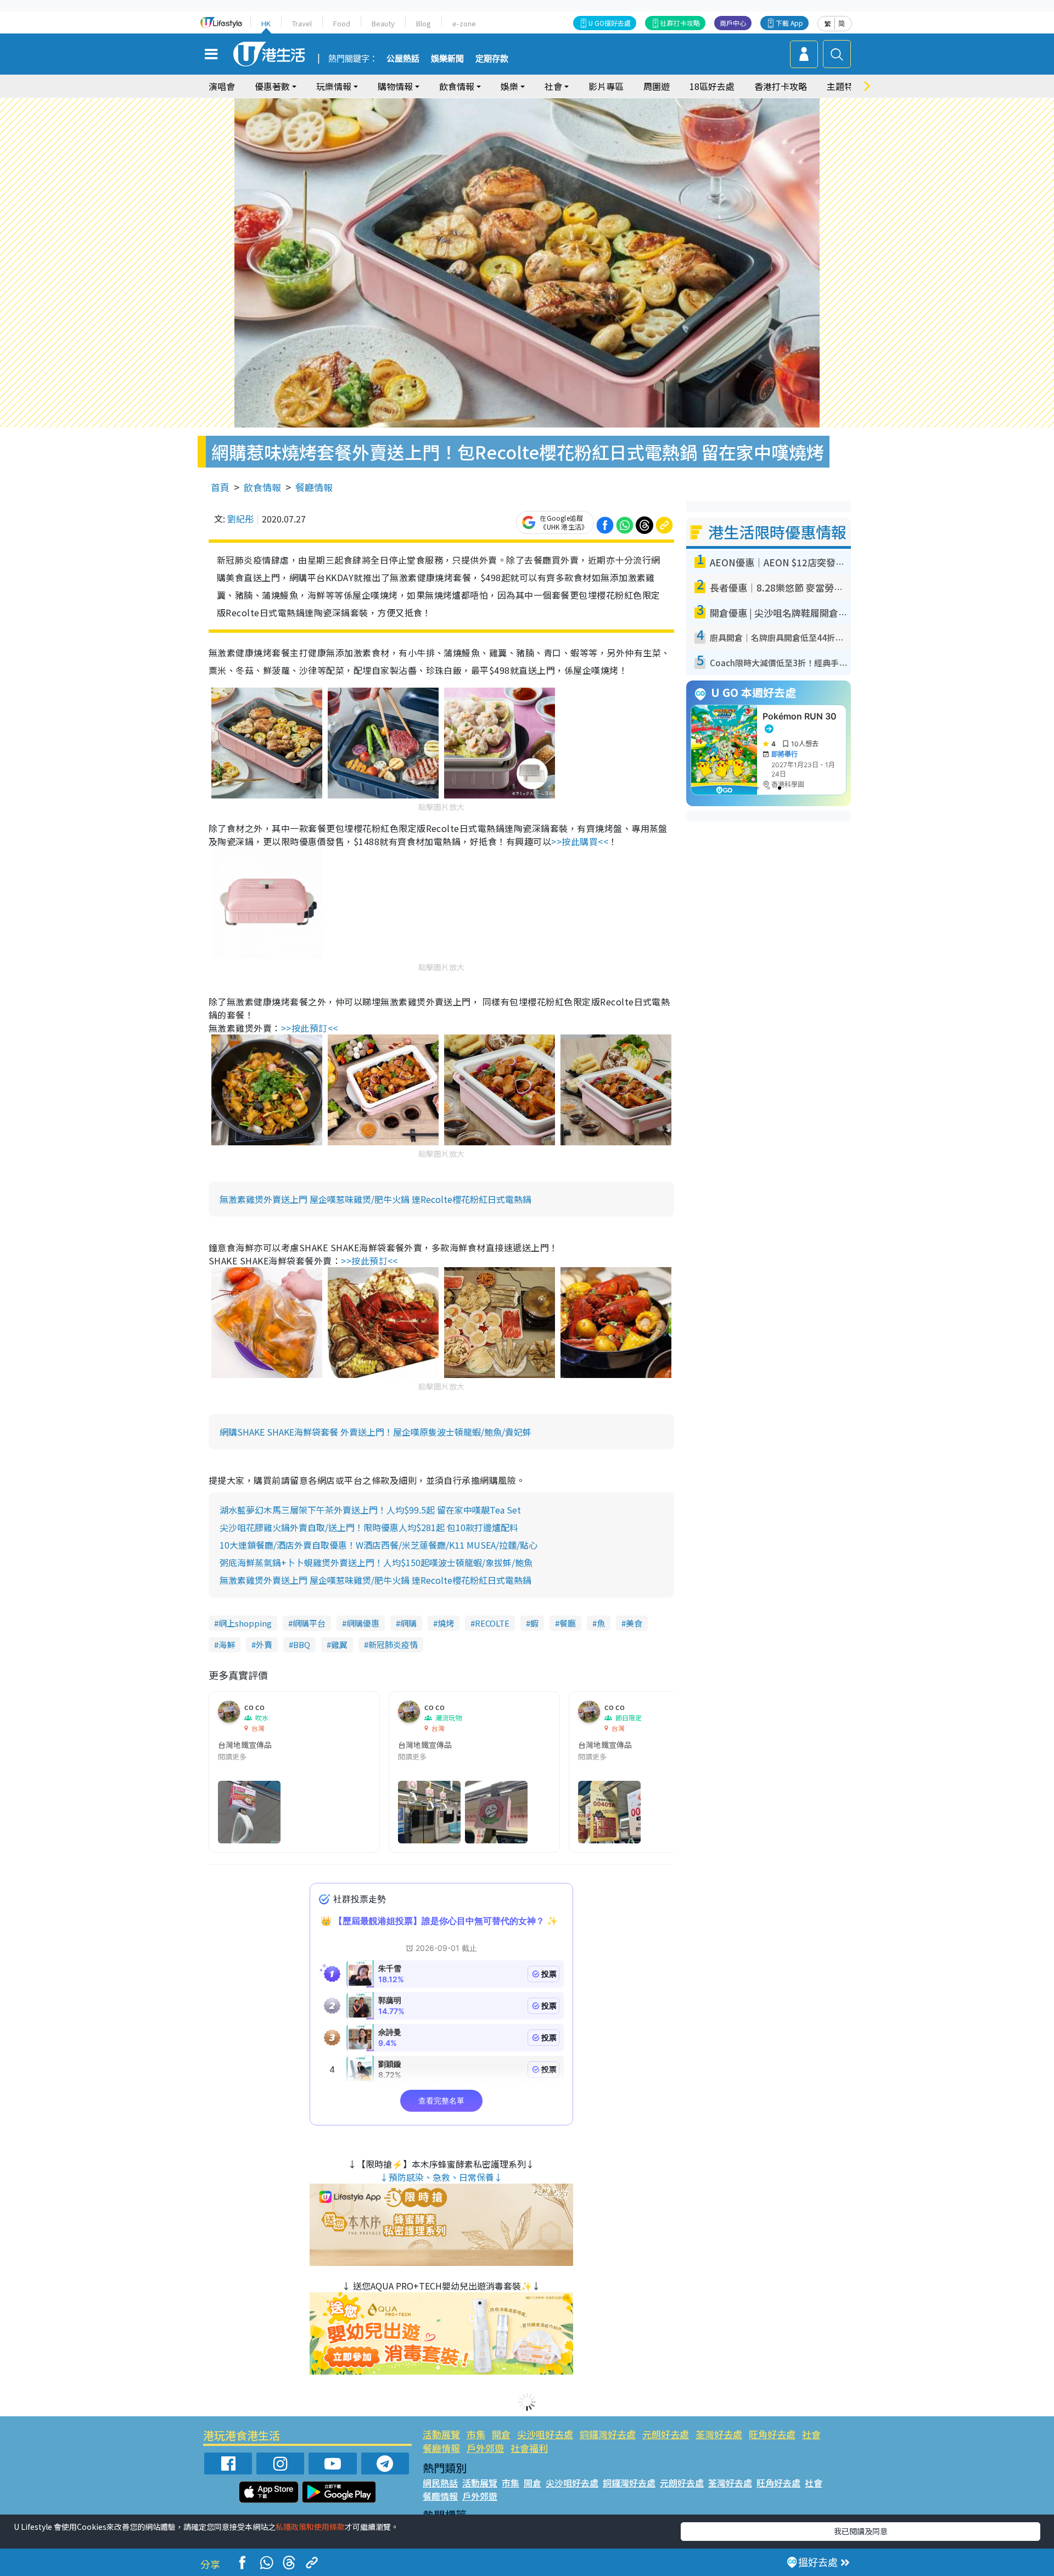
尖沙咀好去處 (545, 2434)
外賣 (264, 1644)
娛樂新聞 (447, 59)
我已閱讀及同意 (861, 2531)
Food (342, 23)
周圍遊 (657, 86)
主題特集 (844, 86)
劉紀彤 (240, 519)
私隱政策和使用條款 (310, 2527)
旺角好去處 (772, 2434)
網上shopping (245, 1623)
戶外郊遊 (485, 2448)
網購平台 (309, 1623)
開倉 (501, 2434)
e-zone (464, 23)
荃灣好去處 (719, 2434)
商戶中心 (733, 23)
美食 (634, 1623)
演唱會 (222, 86)
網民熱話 (440, 2483)
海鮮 (227, 1644)
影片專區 (606, 86)
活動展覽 (441, 2434)
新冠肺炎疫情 (393, 1644)
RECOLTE (492, 1623)
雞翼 (339, 1644)
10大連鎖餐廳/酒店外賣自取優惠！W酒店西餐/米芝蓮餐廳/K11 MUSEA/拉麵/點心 (379, 1545)
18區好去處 (712, 86)
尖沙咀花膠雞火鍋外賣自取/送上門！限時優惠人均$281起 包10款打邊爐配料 (369, 1527)
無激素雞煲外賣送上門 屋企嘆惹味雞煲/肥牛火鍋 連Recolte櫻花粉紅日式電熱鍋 (375, 1199)
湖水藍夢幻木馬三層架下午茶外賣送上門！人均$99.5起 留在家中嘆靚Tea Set (370, 1510)
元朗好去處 (666, 2434)
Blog (424, 23)
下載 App (789, 23)
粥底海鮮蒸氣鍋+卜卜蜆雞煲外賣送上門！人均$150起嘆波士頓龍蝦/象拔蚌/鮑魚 (376, 1562)
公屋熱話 (403, 59)
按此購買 (580, 841)
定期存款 (492, 59)
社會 (811, 2434)
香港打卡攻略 (781, 86)
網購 (408, 1623)
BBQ (302, 1644)
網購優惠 (363, 1623)
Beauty (383, 23)
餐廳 (568, 1623)
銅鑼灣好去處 (608, 2434)
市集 (476, 2434)
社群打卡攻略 (680, 23)
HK (266, 23)
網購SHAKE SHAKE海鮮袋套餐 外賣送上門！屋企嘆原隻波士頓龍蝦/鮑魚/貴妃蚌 (375, 1432)
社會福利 (529, 2448)
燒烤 (446, 1623)
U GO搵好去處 (610, 23)
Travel (302, 23)
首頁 (220, 487)
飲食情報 (262, 487)
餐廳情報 (314, 487)
